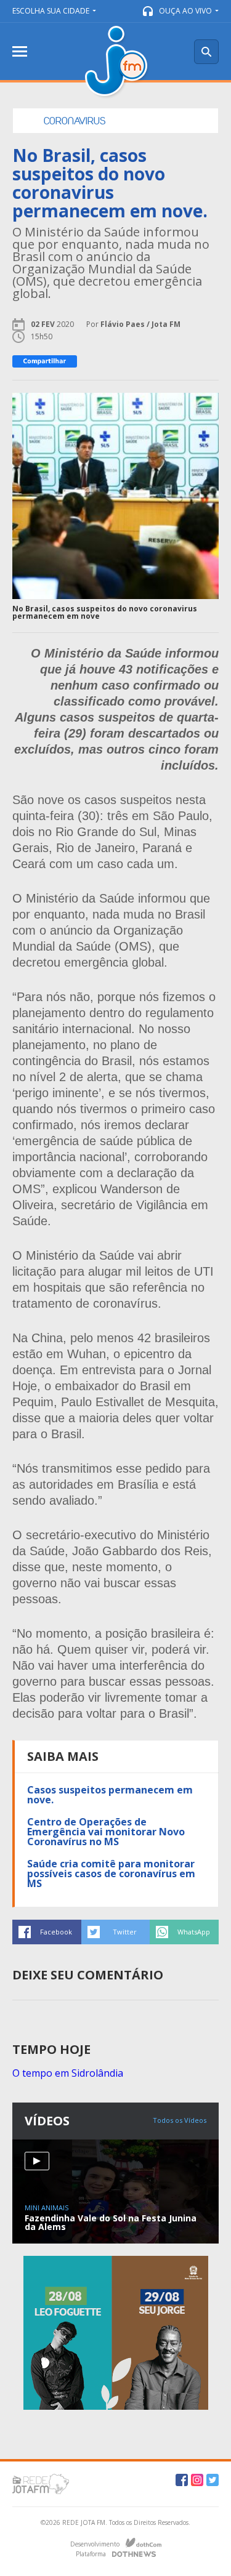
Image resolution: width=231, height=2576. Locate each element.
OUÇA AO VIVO (185, 11)
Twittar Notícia (116, 1932)
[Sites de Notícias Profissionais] (134, 2553)
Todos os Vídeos (180, 2120)
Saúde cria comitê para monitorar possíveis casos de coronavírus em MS (111, 1874)
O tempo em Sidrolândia (68, 2073)
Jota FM (117, 62)
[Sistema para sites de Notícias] (144, 2543)
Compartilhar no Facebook (47, 1932)
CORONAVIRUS (75, 121)
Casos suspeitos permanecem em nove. (110, 1795)
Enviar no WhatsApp (184, 1932)
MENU (20, 51)
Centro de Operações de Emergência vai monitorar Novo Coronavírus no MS (106, 1832)
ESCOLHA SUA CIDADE (51, 11)
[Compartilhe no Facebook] (45, 361)
